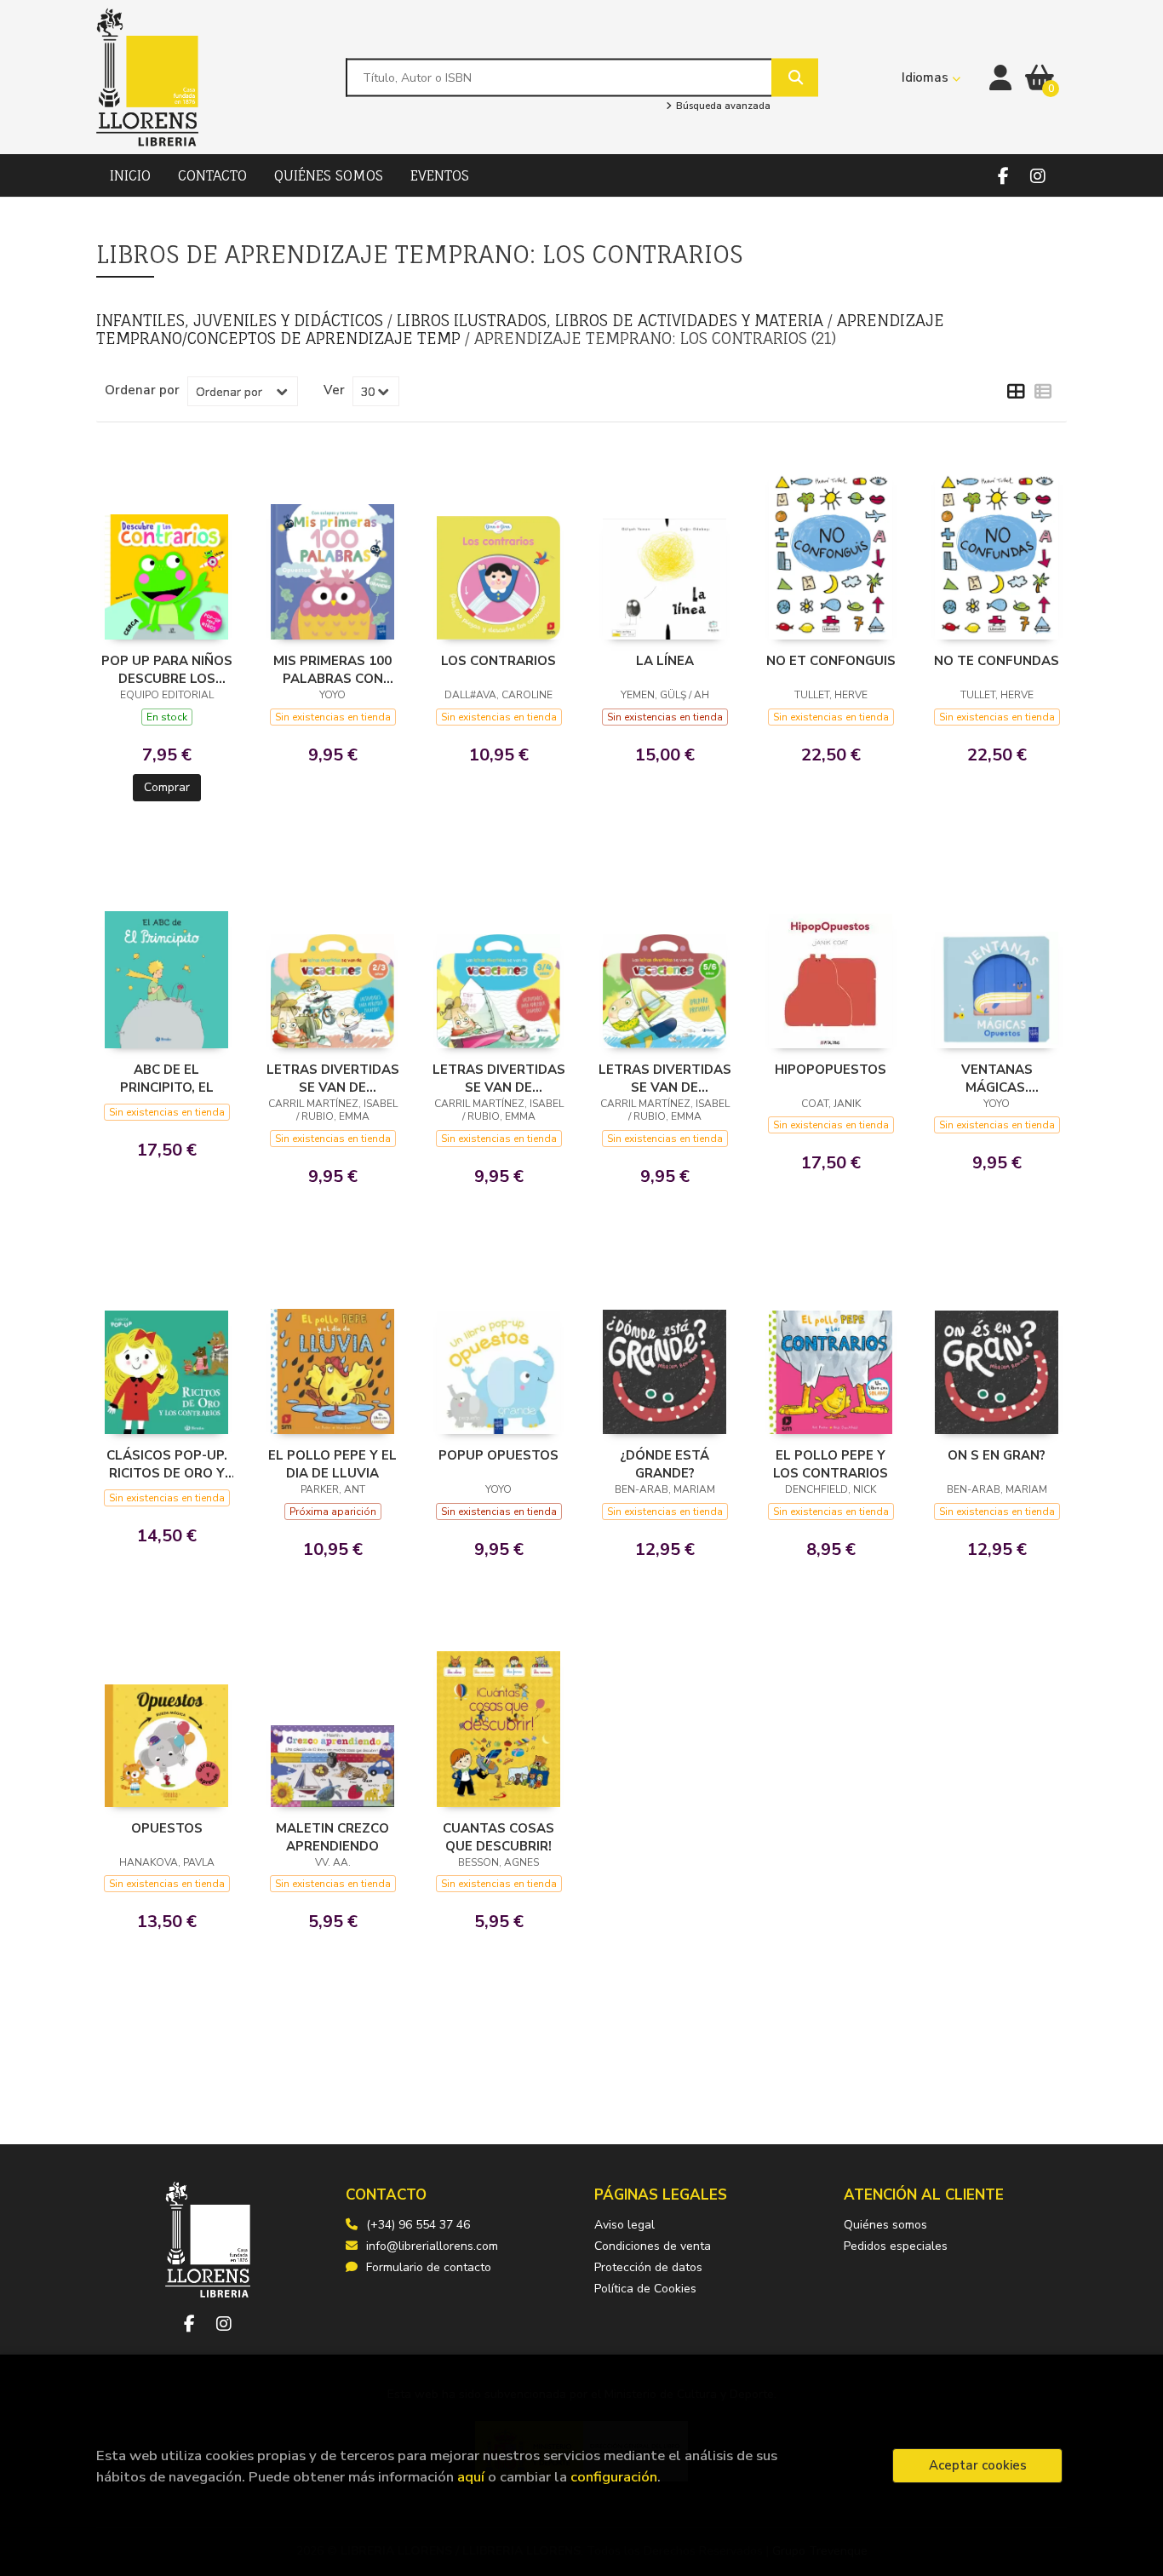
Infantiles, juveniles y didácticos (242, 320)
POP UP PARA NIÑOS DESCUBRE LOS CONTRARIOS (167, 669)
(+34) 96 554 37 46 (418, 2225)
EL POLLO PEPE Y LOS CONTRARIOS (831, 1464)
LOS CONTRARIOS (498, 661)
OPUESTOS (167, 1828)
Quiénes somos (885, 2225)
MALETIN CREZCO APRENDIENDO (332, 1837)
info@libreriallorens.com (432, 2246)
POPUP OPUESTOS (498, 1455)
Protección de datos (648, 2267)
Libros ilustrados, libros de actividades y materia (612, 320)
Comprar (167, 787)
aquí (471, 2477)
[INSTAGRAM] (1037, 176)
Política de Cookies (645, 2289)
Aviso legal (624, 2225)
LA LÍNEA (665, 661)
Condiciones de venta (653, 2246)
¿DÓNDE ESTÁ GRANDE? (665, 1464)
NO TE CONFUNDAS (997, 661)
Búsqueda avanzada (722, 106)
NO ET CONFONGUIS (831, 661)
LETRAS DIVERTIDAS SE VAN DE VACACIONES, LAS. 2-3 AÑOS (333, 1078)
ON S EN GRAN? (997, 1455)
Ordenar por (142, 390)
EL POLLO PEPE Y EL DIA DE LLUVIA (332, 1464)
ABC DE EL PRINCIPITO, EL (167, 1078)
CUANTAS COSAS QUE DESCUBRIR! (498, 1837)
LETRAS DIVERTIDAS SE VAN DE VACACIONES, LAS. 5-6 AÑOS (665, 1078)
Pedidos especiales (896, 2246)
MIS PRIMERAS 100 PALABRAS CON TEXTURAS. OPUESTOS (332, 669)
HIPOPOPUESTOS (831, 1070)
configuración (614, 2477)
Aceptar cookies (978, 2465)
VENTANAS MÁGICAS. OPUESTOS (997, 1078)
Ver (334, 390)
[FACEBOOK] (1003, 176)
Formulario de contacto (429, 2267)
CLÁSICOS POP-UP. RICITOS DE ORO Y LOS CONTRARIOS (167, 1464)
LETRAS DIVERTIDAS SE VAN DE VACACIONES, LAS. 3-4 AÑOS (499, 1078)
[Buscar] (795, 77)
